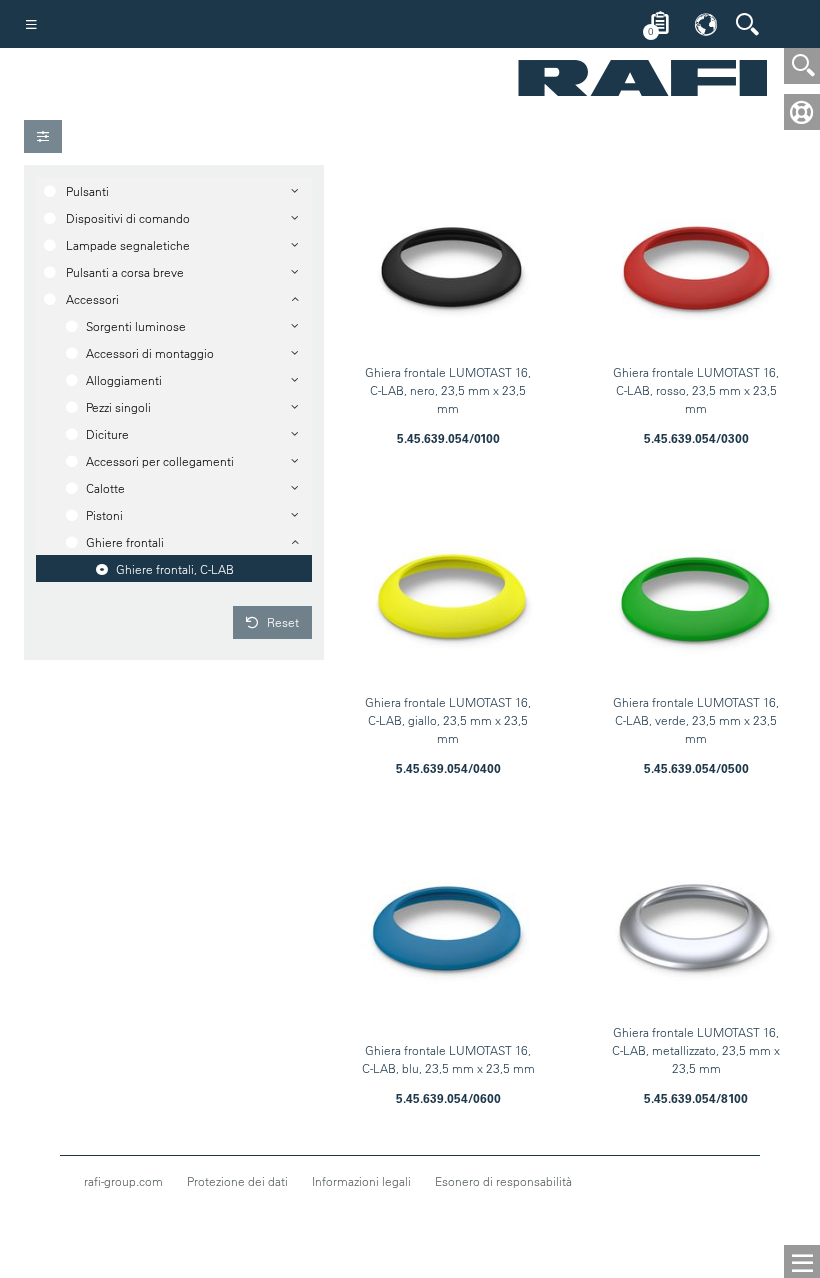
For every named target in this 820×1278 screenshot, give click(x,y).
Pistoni (104, 515)
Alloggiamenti (124, 380)
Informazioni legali (361, 1181)
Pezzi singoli (118, 407)
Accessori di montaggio (150, 353)
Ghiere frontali (125, 542)
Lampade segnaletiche (128, 245)
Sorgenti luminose (136, 326)
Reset (281, 622)
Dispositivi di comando (128, 218)
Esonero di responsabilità (503, 1181)
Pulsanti (87, 191)
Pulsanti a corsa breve (125, 272)
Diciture (107, 434)
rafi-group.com (123, 1181)
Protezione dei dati (237, 1181)
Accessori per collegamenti (160, 461)
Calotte (105, 488)
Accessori (92, 299)
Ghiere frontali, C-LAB (175, 569)
